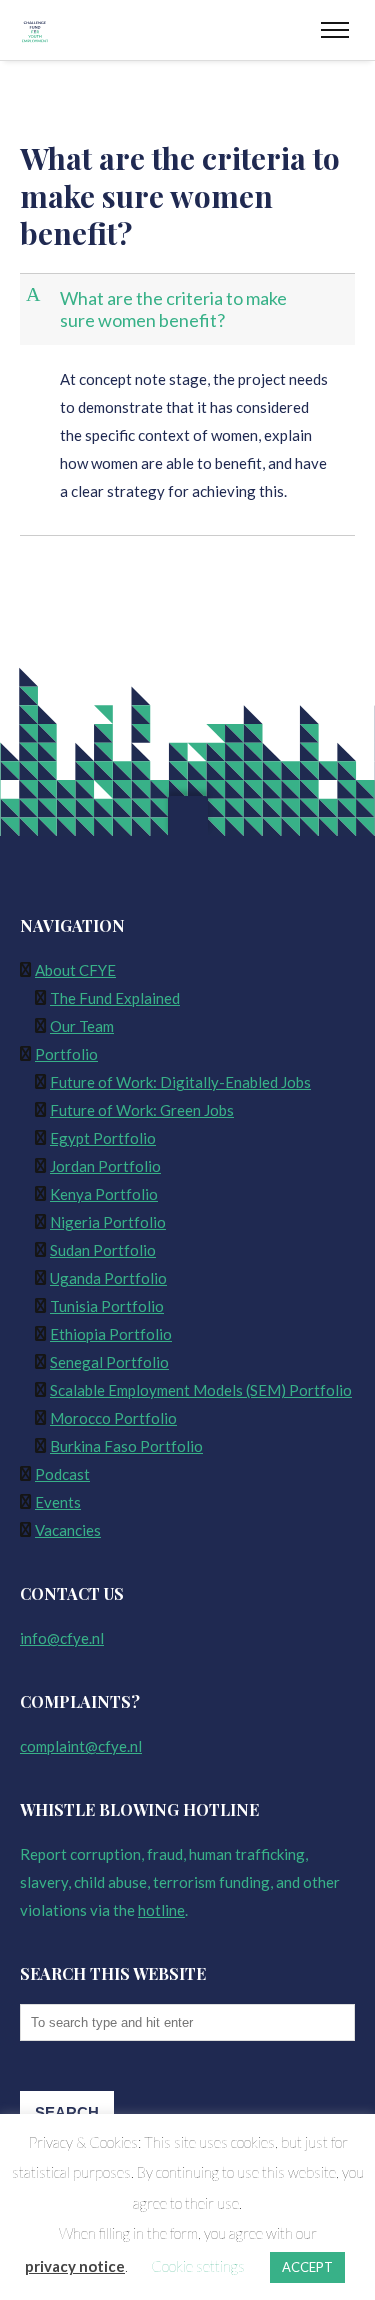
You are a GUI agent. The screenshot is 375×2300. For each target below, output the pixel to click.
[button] (189, 309)
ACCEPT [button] (307, 2267)
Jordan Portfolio (105, 1166)
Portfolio (66, 1054)
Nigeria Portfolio (108, 1222)
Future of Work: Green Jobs (142, 1110)
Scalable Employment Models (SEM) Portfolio (201, 1390)
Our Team (82, 1026)
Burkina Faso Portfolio (126, 1446)
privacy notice (75, 2266)
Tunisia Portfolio (107, 1306)
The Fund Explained (115, 998)
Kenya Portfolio (104, 1194)
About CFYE (75, 970)
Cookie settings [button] (198, 2266)
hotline (161, 1910)
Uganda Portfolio (108, 1278)
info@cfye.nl (62, 1638)
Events (58, 1502)
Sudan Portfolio (103, 1250)
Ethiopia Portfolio (111, 1334)
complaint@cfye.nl (81, 1746)
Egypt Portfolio (103, 1138)
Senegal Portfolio (109, 1362)
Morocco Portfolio (113, 1418)
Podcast (62, 1474)
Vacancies (68, 1530)
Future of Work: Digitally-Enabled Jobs (180, 1082)
